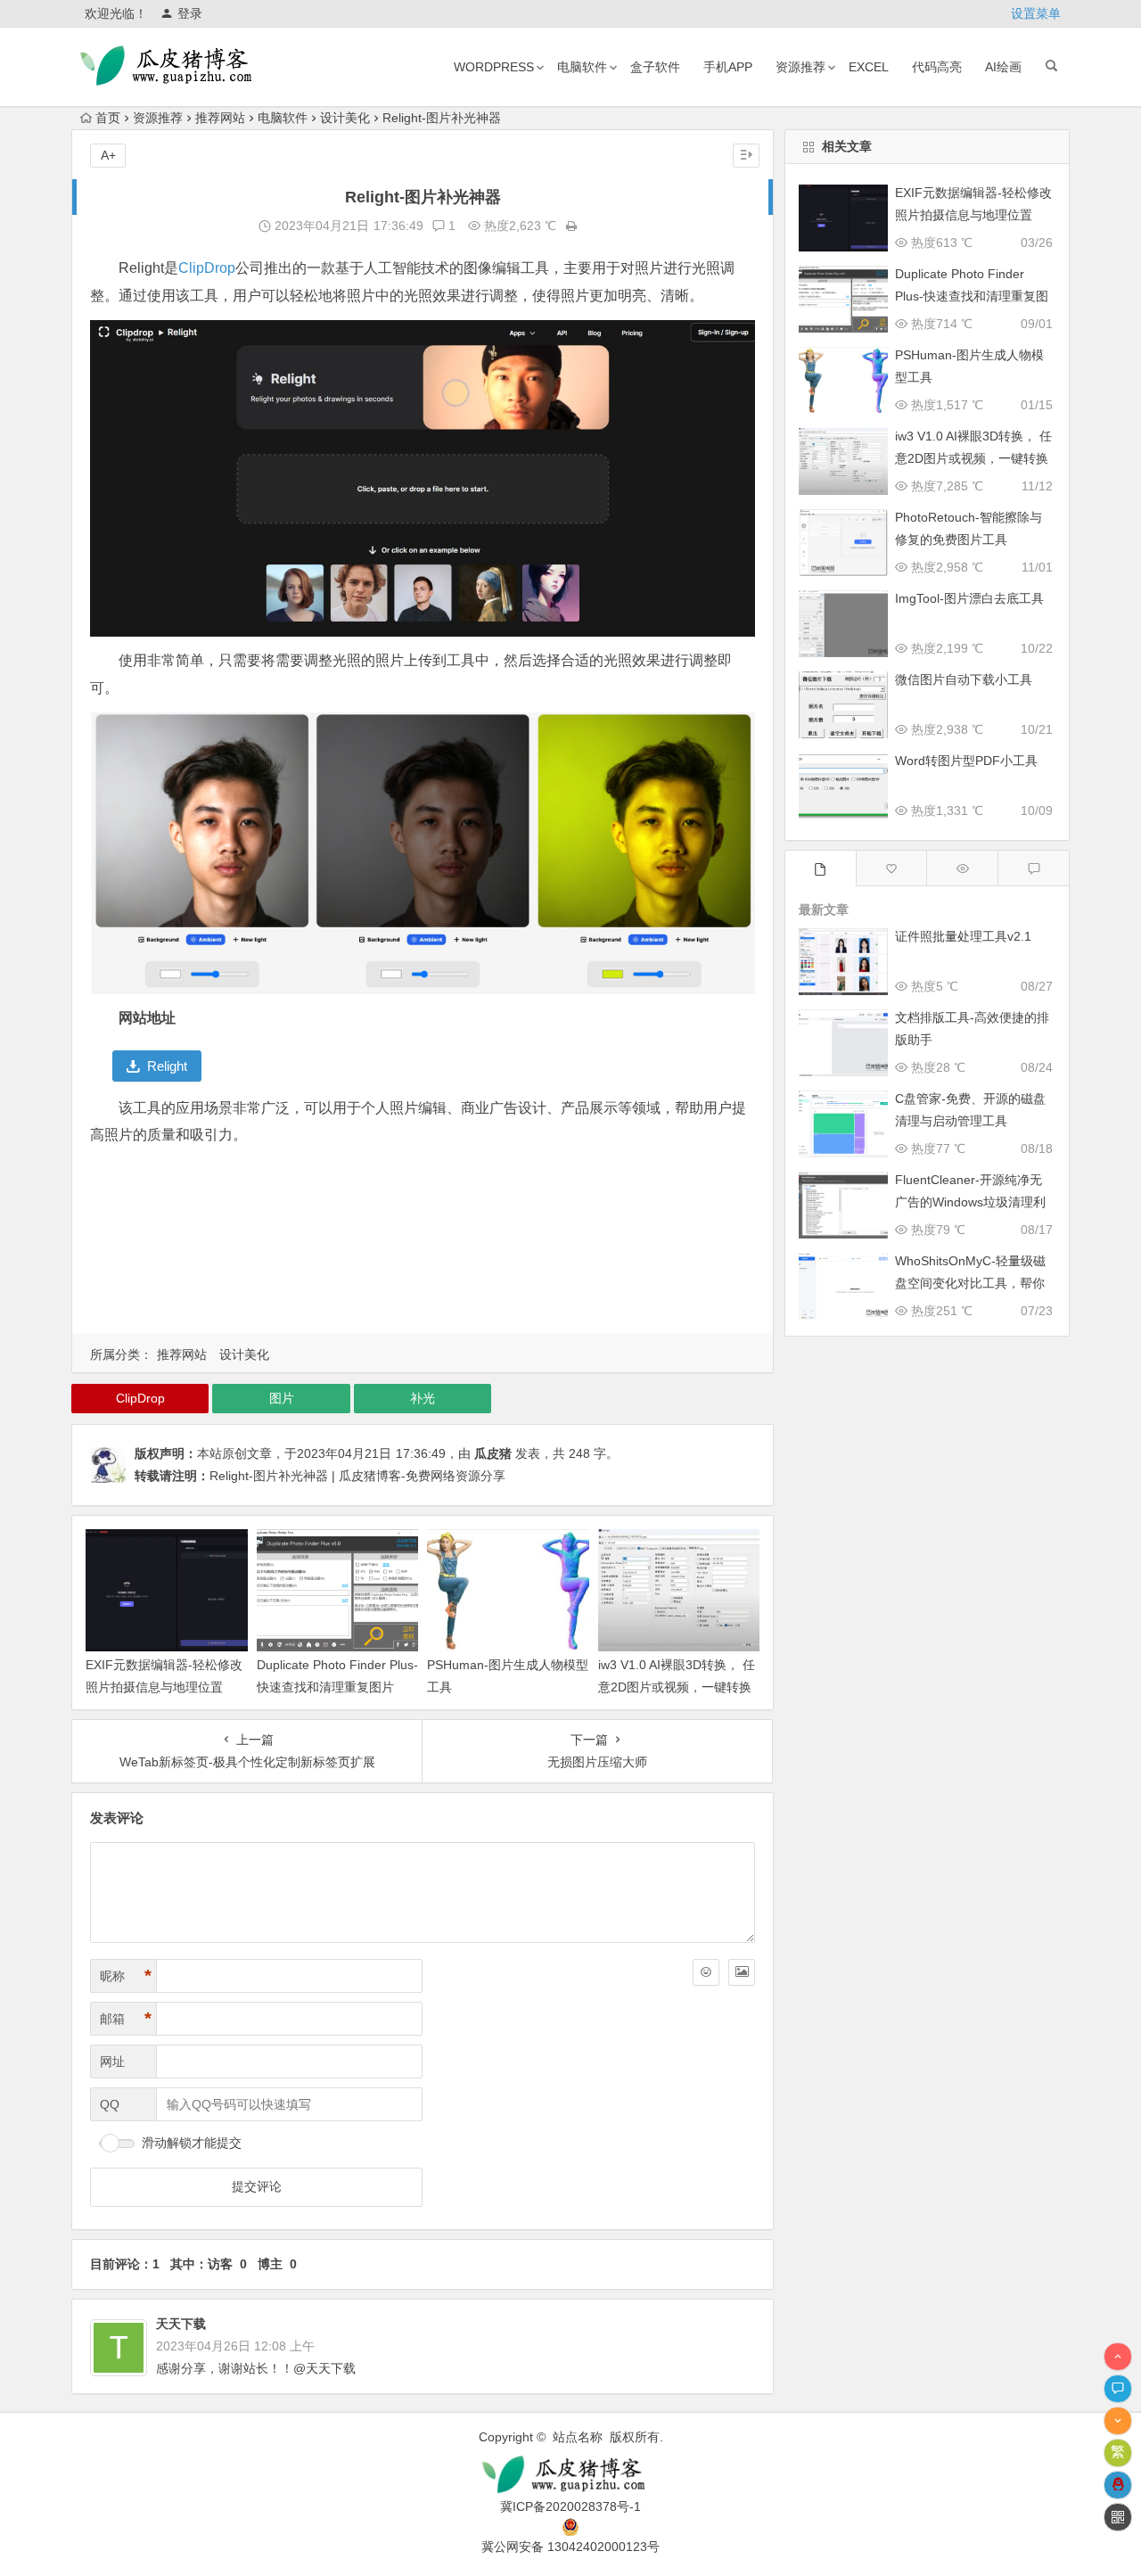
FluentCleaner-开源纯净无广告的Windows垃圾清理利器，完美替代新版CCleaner (972, 1202)
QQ (110, 2104)
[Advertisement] (423, 1243)
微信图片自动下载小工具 (964, 679)
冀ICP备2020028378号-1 (570, 2506)
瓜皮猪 (493, 1453)
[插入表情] (706, 1972)
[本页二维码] (1118, 2517)
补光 (423, 1398)
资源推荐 (800, 67)
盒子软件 (655, 67)
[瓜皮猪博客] (570, 2475)
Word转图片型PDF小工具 (966, 761)
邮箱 (126, 2019)
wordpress (494, 67)
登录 (190, 13)
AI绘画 (1003, 67)
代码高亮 (937, 67)
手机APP (728, 67)
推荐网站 (220, 118)
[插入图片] (742, 1972)
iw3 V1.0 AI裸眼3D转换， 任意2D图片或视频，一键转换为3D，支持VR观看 (677, 1687)
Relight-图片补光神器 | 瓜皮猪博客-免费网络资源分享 (357, 1476)
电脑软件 (582, 67)
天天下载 (181, 2324)
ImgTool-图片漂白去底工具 (969, 598)
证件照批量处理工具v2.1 (963, 936)
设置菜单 (1036, 13)
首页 (108, 118)
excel (869, 67)
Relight (167, 1066)
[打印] (571, 226)
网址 (112, 2062)
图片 (282, 1398)
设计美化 (345, 118)
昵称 (126, 1976)
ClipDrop (207, 268)
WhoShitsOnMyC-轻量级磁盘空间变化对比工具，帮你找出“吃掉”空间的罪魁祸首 (970, 1283)
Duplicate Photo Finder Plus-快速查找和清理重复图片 (972, 296)
